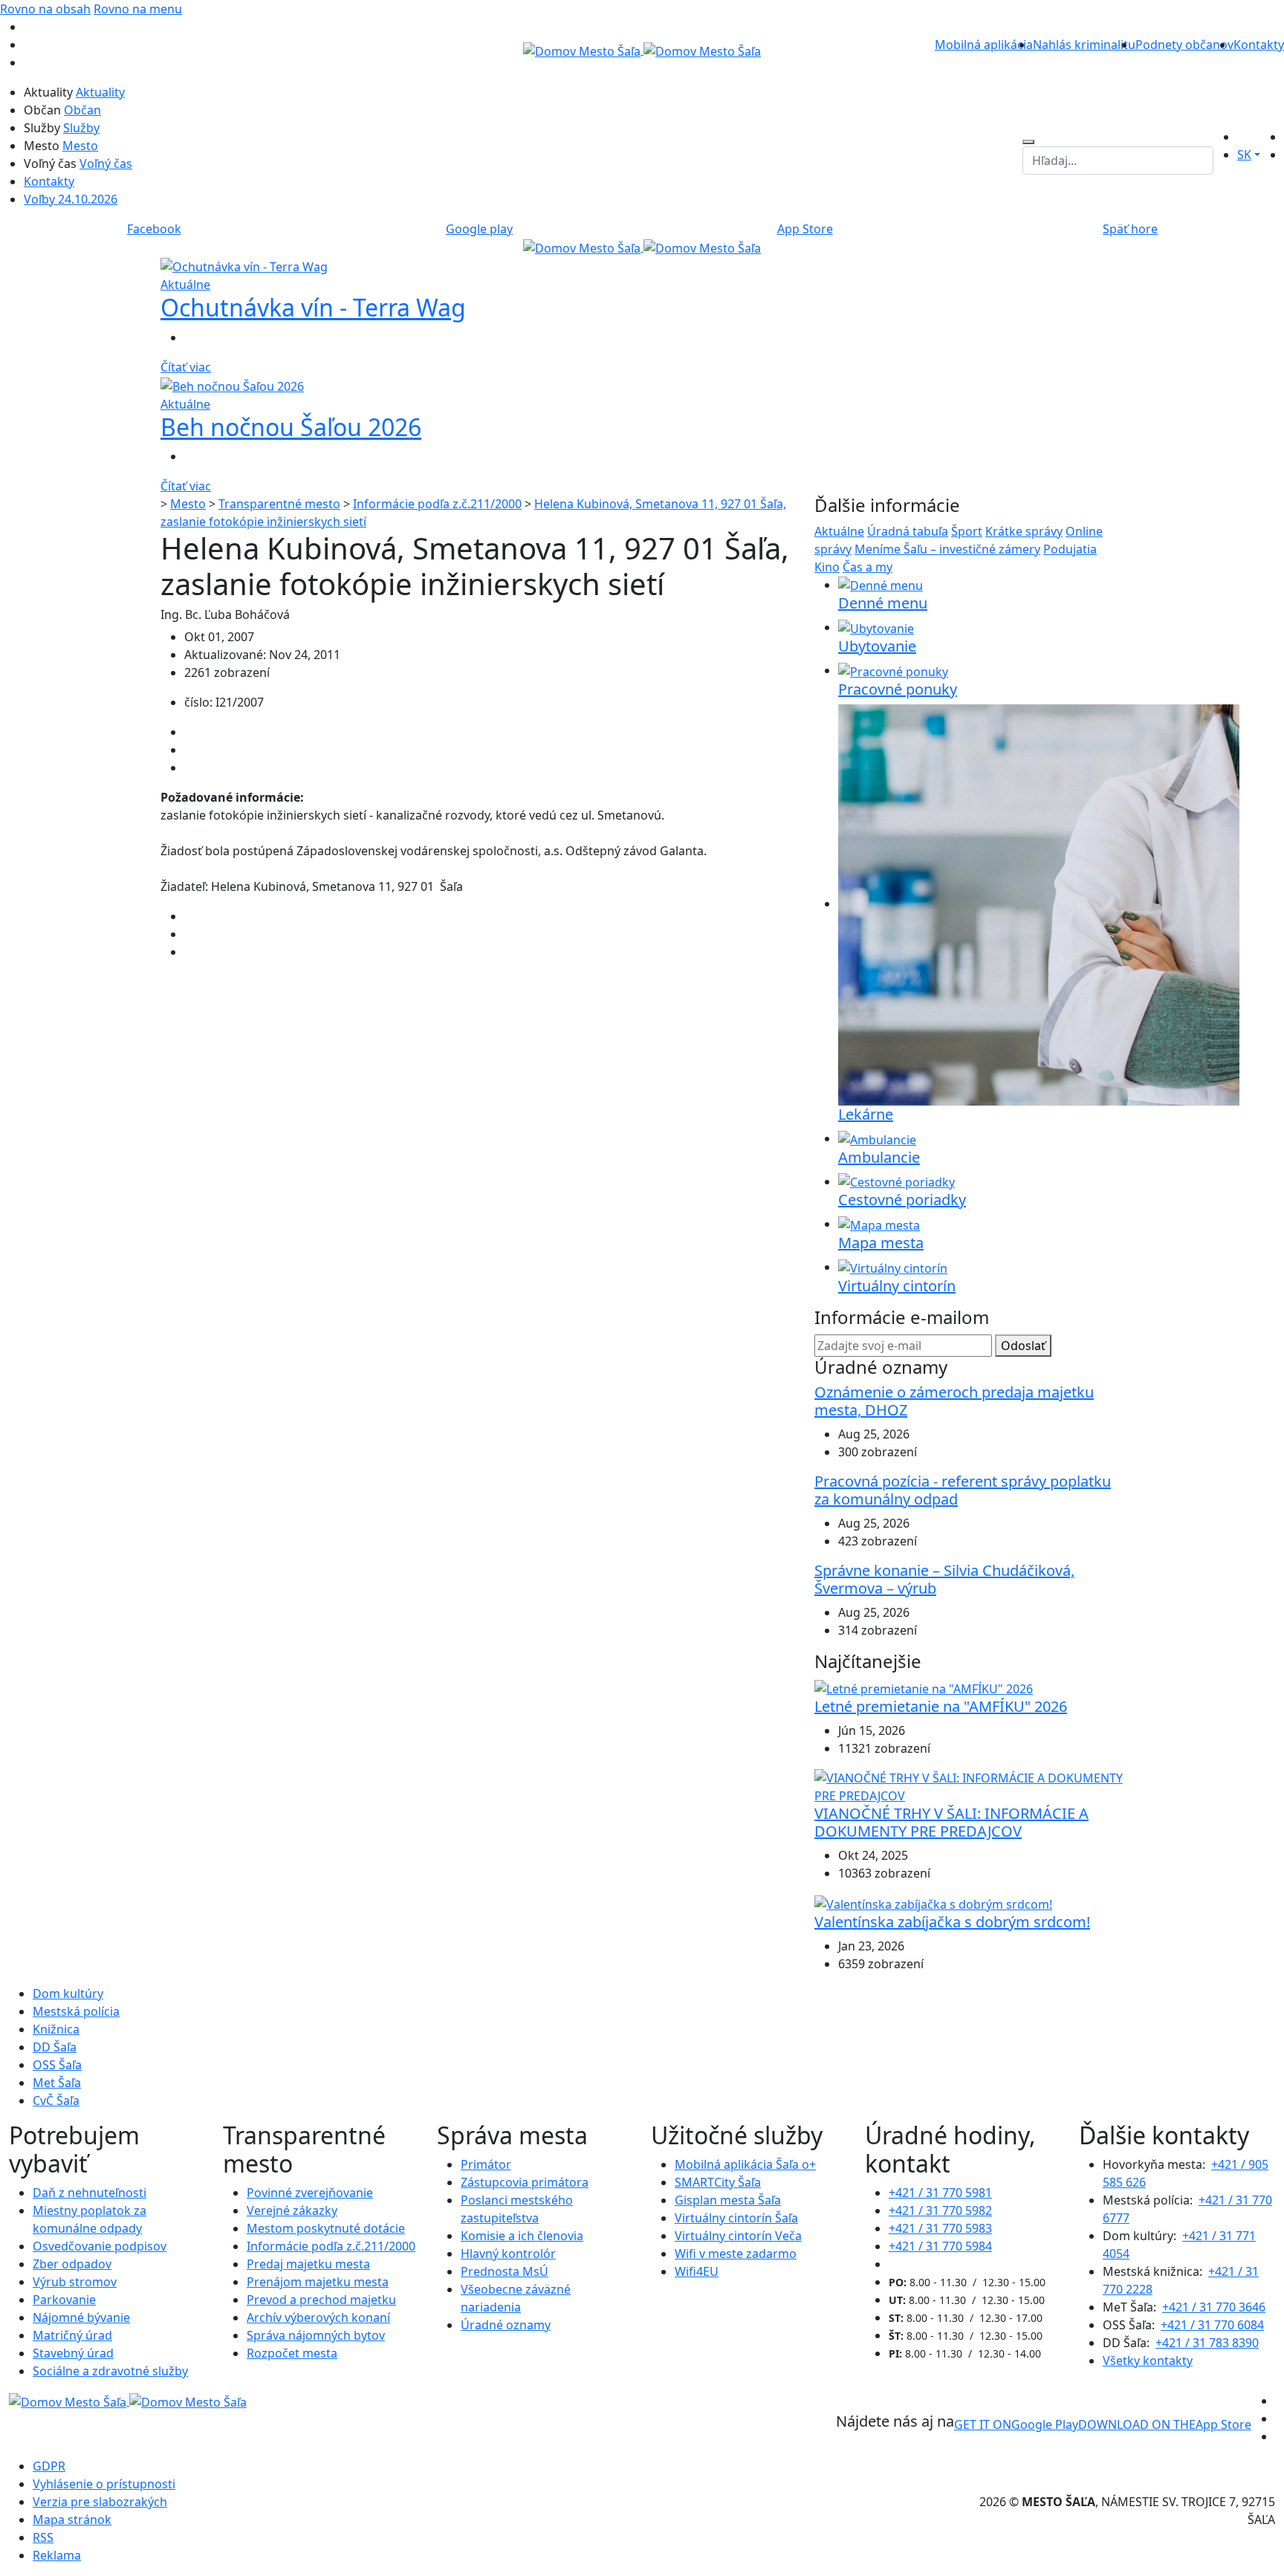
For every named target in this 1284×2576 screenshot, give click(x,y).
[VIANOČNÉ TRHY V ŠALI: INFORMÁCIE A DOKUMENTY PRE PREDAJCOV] (969, 1785)
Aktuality (100, 92)
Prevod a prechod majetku (321, 2300)
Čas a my (868, 567)
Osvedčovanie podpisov (100, 2246)
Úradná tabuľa (908, 531)
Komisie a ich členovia (522, 2236)
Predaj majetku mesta (308, 2264)
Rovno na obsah (45, 9)
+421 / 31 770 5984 (940, 2246)
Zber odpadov (72, 2264)
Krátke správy (1024, 531)
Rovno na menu (138, 9)
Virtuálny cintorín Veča (738, 2236)
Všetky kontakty (1148, 2361)
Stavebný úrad (73, 2353)
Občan (82, 110)
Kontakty (1259, 45)
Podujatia (1070, 549)
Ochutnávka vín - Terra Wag (313, 307)
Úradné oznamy (506, 2325)
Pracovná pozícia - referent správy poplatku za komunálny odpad (963, 1490)
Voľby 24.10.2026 (71, 199)
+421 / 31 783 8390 (1207, 2343)
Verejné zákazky (292, 2210)
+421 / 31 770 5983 (940, 2228)
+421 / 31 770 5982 (940, 2210)
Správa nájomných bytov (316, 2335)
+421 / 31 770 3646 (1214, 2307)
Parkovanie (64, 2300)
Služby (81, 128)
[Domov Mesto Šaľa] (642, 247)
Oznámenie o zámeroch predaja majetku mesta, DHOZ (954, 1401)
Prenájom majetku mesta (318, 2282)
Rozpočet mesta (292, 2353)
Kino (827, 567)
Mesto (80, 146)
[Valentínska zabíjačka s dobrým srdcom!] (933, 1903)
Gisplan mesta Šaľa (728, 2200)
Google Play (1016, 2424)
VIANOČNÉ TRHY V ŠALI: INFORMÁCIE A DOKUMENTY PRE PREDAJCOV (951, 1822)
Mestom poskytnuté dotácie (326, 2228)
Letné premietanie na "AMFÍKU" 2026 (941, 1706)
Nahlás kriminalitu (1084, 45)
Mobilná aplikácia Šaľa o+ (745, 2164)
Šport (967, 531)
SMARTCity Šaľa (718, 2182)
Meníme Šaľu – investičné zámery (947, 549)
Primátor (486, 2164)
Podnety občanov (1184, 45)
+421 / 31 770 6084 (1212, 2325)
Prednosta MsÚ (505, 2271)
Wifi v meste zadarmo (736, 2254)
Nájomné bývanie (81, 2317)
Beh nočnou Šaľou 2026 (291, 427)
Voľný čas (106, 163)
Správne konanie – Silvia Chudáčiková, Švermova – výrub (944, 1579)
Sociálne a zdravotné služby (110, 2371)
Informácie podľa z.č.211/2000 (437, 504)
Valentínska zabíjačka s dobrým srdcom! (952, 1922)
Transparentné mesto (279, 504)
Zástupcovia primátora (525, 2182)
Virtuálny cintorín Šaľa (736, 2218)
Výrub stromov (75, 2282)
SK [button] (1244, 155)
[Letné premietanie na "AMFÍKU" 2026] (924, 1687)
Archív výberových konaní (318, 2317)
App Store (1165, 2424)
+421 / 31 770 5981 (940, 2193)
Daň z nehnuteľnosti (90, 2193)
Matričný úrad (72, 2335)
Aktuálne (839, 531)
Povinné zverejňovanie (310, 2193)
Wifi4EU (697, 2271)
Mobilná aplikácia (984, 45)
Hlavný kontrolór (508, 2254)
